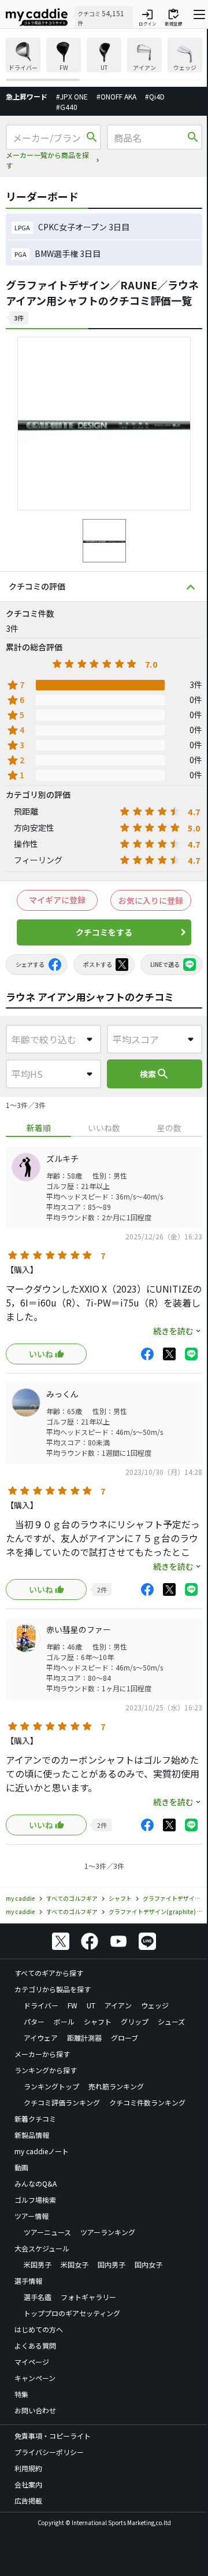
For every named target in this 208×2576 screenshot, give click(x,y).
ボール (64, 2021)
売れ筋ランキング (116, 2086)
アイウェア (41, 2038)
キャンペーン (35, 2378)
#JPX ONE (72, 96)
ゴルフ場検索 (35, 2200)
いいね (41, 1354)
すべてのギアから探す (49, 1973)
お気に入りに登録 (151, 900)
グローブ (125, 2038)
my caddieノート (42, 2151)
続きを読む (173, 1331)
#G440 (67, 107)
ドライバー (41, 2005)
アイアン (118, 2005)
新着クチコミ (35, 2119)
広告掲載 (28, 2500)
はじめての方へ (39, 2329)
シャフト (98, 2021)
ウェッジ (155, 2005)
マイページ (32, 2362)
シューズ (171, 2021)
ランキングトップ (51, 2086)
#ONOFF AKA (116, 96)
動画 (21, 2167)
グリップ (135, 2021)
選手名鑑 (38, 2297)
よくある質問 (35, 2345)
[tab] (38, 1128)
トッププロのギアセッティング (72, 2313)
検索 (155, 1074)
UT (91, 2005)
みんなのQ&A (36, 2183)
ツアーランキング (108, 2232)
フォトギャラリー (88, 2297)
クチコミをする (104, 932)
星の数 (169, 1128)
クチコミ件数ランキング (147, 2102)
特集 (21, 2394)
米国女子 (75, 2264)
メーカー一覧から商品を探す (47, 160)
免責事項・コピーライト (53, 2436)
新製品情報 (32, 2135)
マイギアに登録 (57, 900)
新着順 (39, 1128)
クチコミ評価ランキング (62, 2102)
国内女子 (148, 2264)
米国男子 (38, 2264)
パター (34, 2021)
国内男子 (112, 2264)
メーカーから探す (42, 2054)
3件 (19, 318)
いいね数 (104, 1128)
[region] (104, 59)
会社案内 (28, 2484)
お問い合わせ (35, 2410)
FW (73, 2005)
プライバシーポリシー (49, 2452)
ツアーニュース (47, 2232)
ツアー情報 (31, 2216)
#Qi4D (155, 96)
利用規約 (28, 2468)
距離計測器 (84, 2038)
